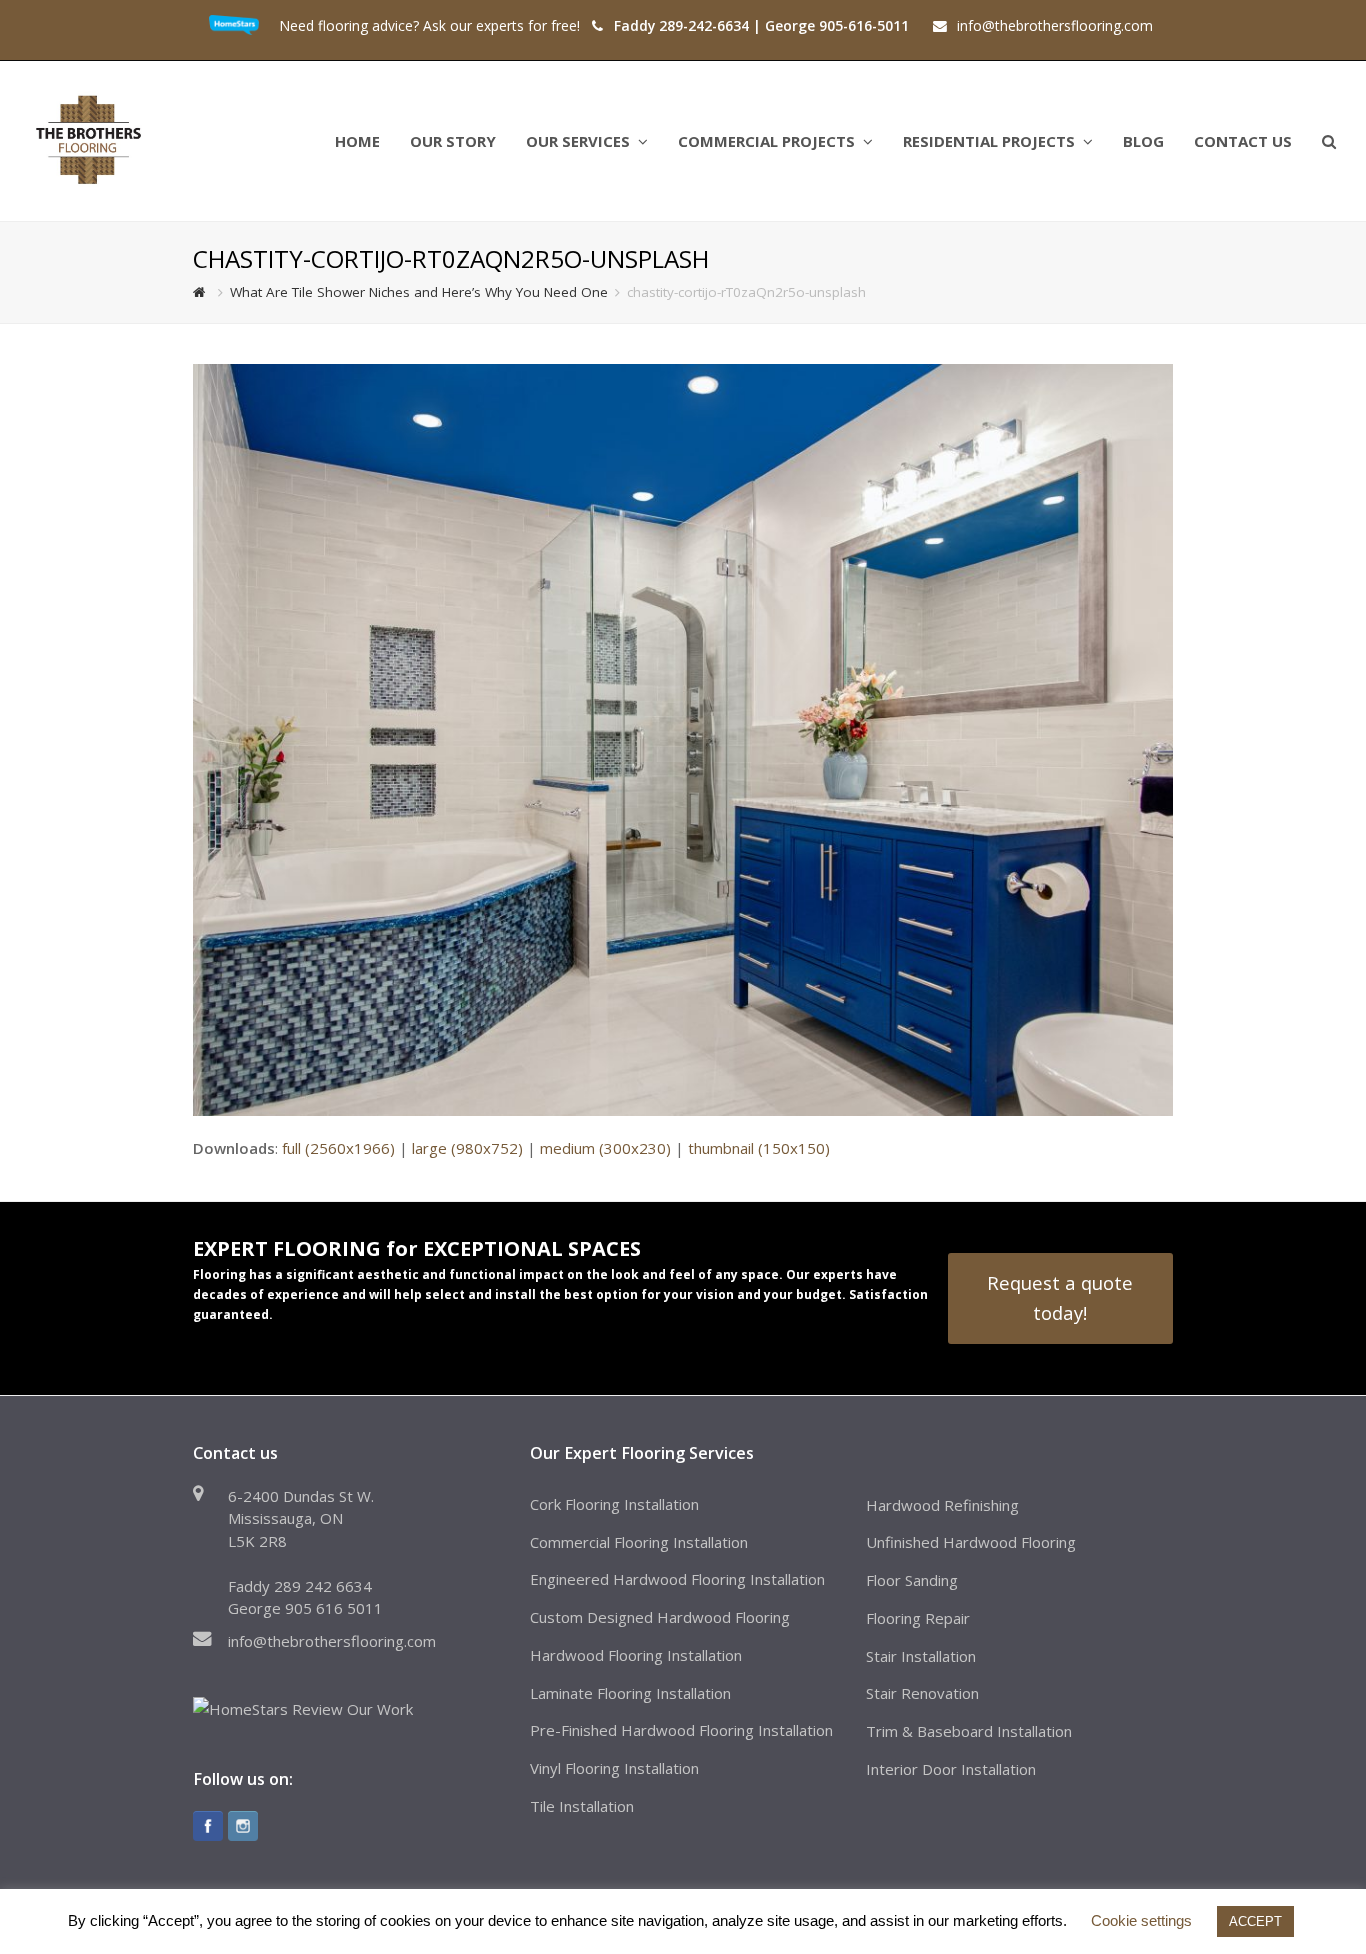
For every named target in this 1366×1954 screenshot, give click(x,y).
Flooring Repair (918, 1618)
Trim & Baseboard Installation (969, 1731)
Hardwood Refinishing (942, 1505)
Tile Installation (582, 1806)
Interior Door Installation (951, 1769)
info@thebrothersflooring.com (332, 1641)
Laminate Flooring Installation (630, 1693)
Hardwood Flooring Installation (636, 1655)
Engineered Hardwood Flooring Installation (677, 1579)
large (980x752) (467, 1148)
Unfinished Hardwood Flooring (971, 1542)
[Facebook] (208, 1826)
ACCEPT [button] (1255, 1921)
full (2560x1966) (338, 1148)
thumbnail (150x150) (759, 1148)
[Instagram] (243, 1826)
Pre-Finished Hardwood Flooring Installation (681, 1730)
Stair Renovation (922, 1693)
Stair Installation (921, 1656)
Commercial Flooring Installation (639, 1542)
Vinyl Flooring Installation (614, 1768)
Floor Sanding (912, 1580)
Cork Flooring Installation (614, 1504)
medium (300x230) (605, 1148)
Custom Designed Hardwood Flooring (660, 1617)
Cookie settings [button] (1141, 1920)
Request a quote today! (1060, 1297)
